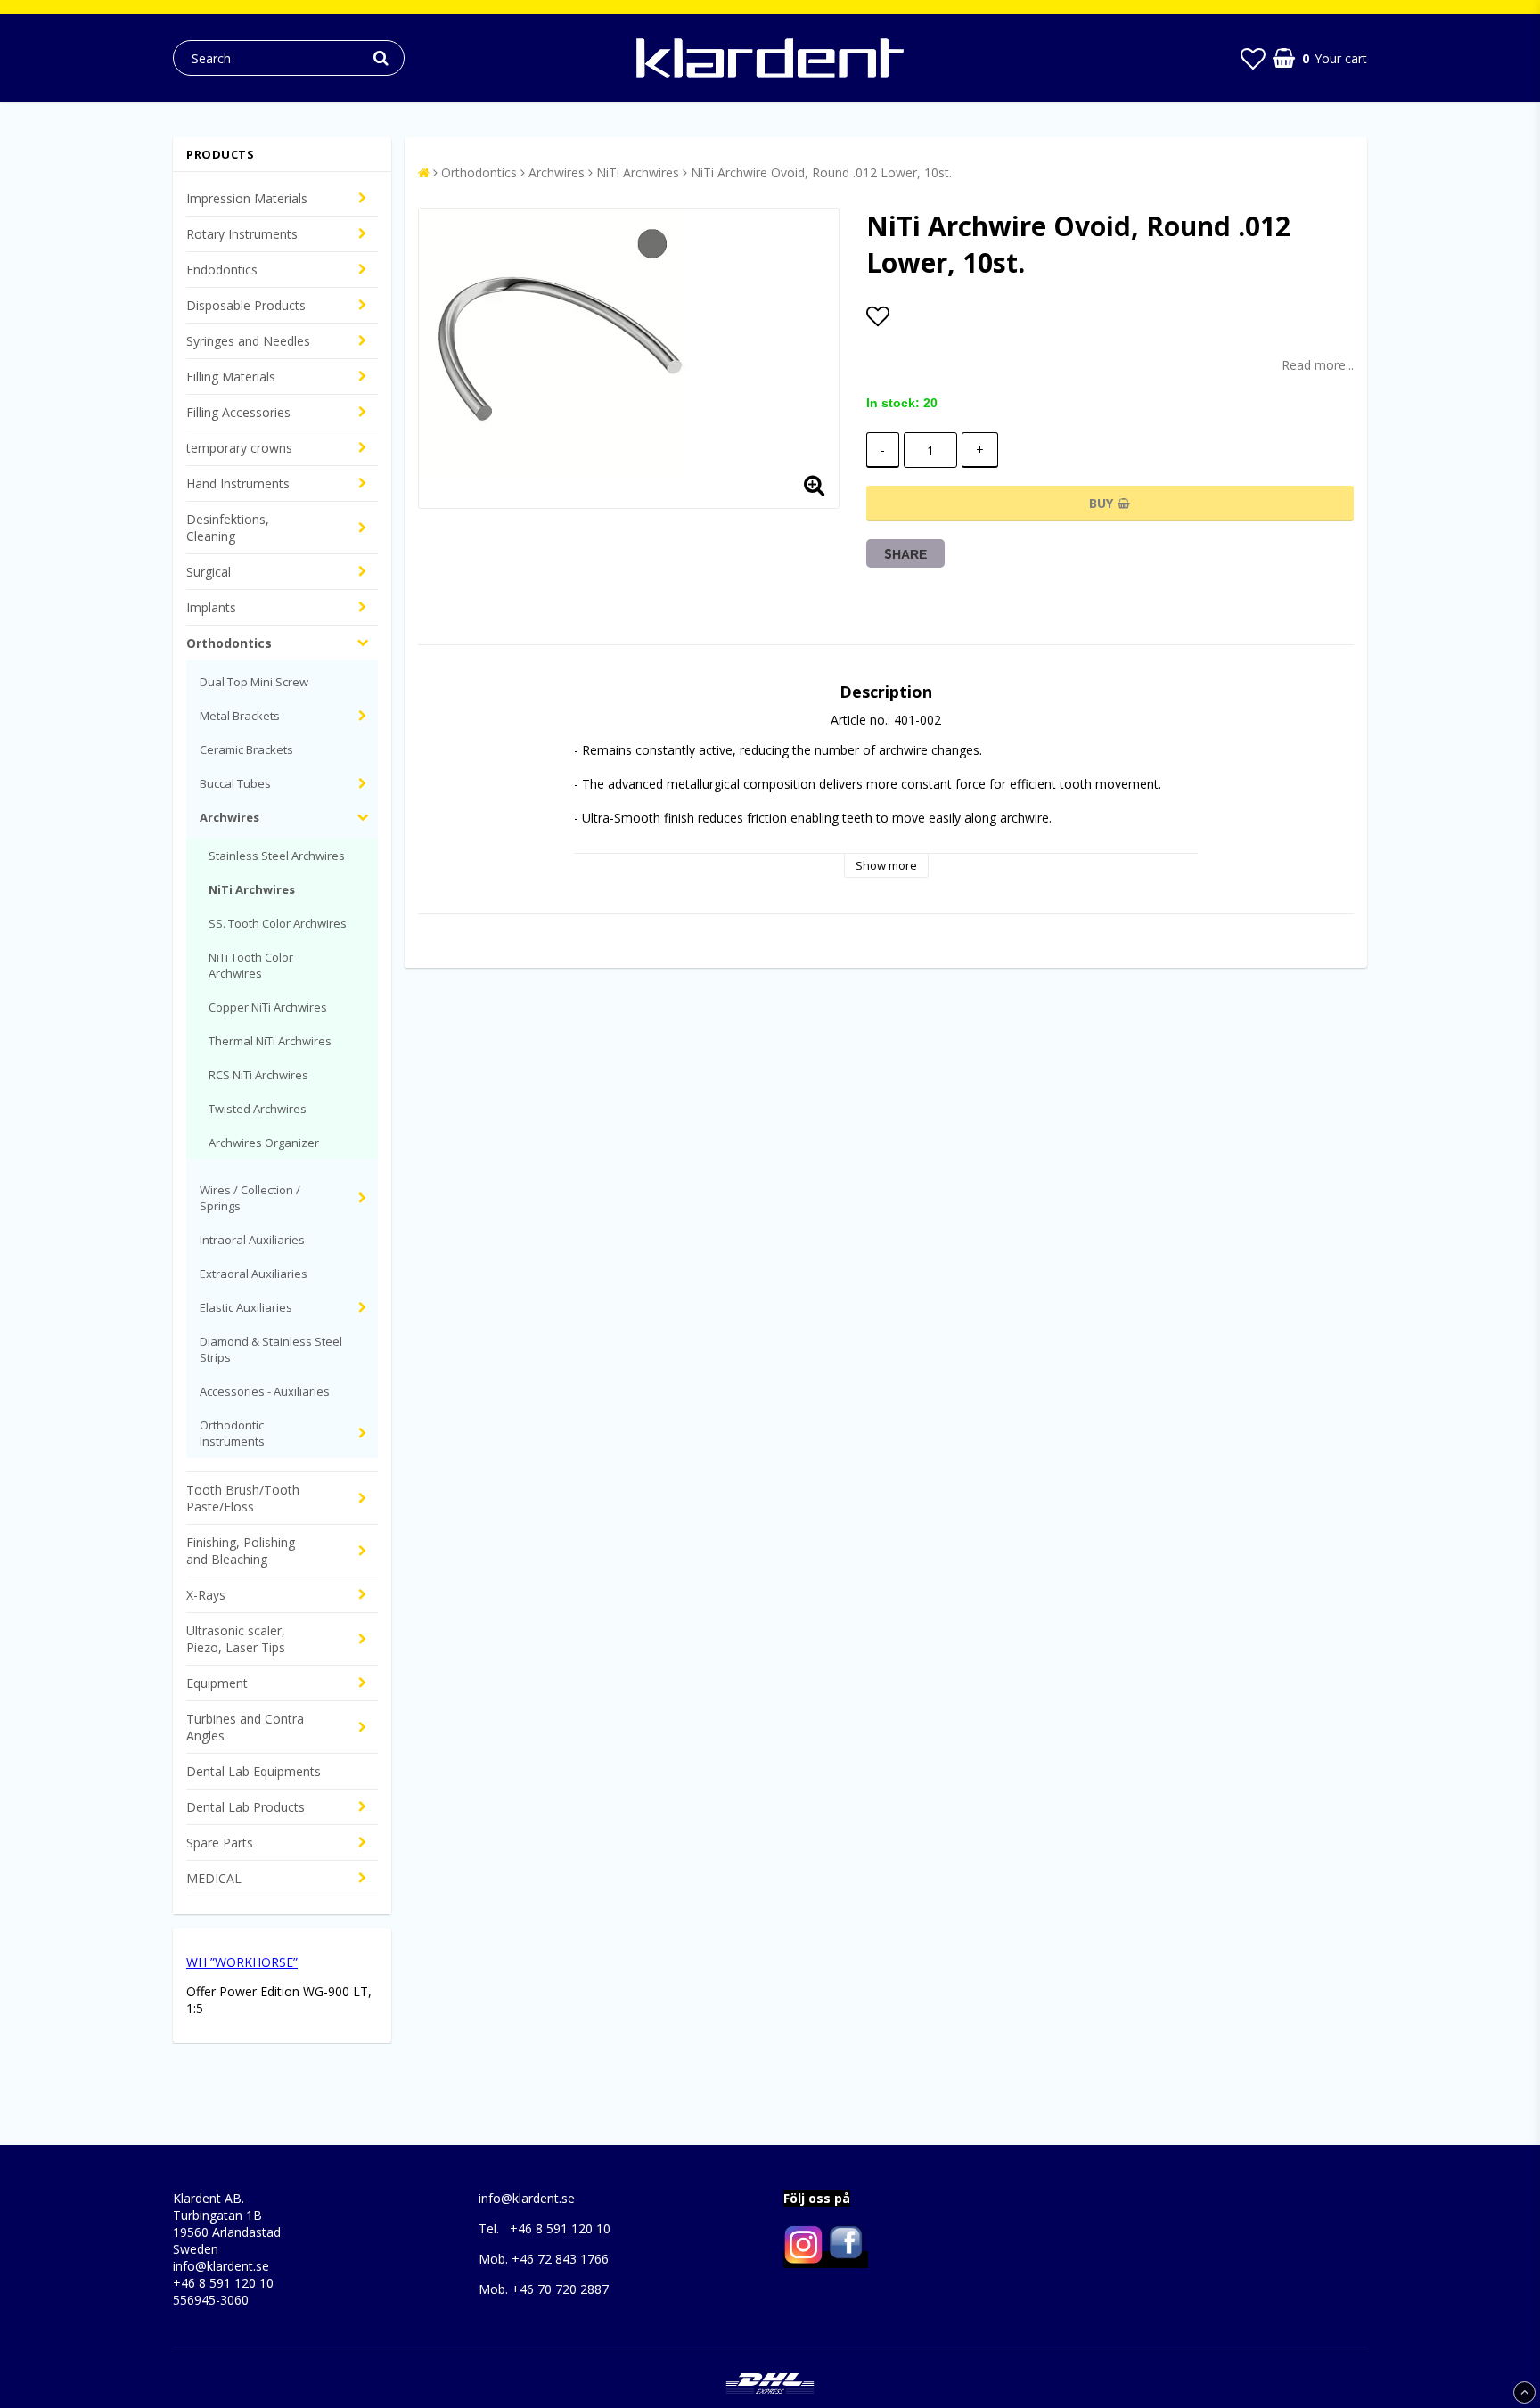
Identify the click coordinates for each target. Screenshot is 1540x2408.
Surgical (209, 572)
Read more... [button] (1318, 365)
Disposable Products (246, 305)
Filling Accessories (238, 412)
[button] (1253, 58)
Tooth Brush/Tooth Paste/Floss (243, 1498)
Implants (211, 607)
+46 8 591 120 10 (223, 2283)
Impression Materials (247, 198)
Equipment (217, 1683)
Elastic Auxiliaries (246, 1307)
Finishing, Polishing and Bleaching (241, 1551)
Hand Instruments (238, 483)
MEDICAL (214, 1878)
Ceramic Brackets (246, 749)
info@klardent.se (221, 2266)
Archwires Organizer (264, 1143)
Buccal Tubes (235, 783)
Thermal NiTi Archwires (270, 1041)
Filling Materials (231, 377)
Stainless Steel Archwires (277, 856)
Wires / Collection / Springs (250, 1198)
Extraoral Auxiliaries (254, 1274)
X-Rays (206, 1595)
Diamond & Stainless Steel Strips (271, 1349)
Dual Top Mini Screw (254, 682)
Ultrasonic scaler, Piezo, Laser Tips (236, 1639)
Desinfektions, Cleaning (228, 528)
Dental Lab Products (246, 1807)
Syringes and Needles (248, 341)
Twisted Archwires (258, 1109)
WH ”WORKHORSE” (242, 1962)
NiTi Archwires (252, 889)
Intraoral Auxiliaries (252, 1240)
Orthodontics (229, 643)
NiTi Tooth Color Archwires (251, 965)
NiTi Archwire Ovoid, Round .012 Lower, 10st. (821, 172)
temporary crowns (239, 448)
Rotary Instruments (242, 234)
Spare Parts (220, 1843)
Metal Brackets (240, 716)
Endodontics (222, 270)
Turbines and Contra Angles (245, 1727)
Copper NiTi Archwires (268, 1007)
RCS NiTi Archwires (258, 1075)
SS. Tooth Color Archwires (278, 923)
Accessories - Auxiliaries (265, 1391)
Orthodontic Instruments (232, 1433)
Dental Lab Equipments (254, 1771)
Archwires (229, 817)
